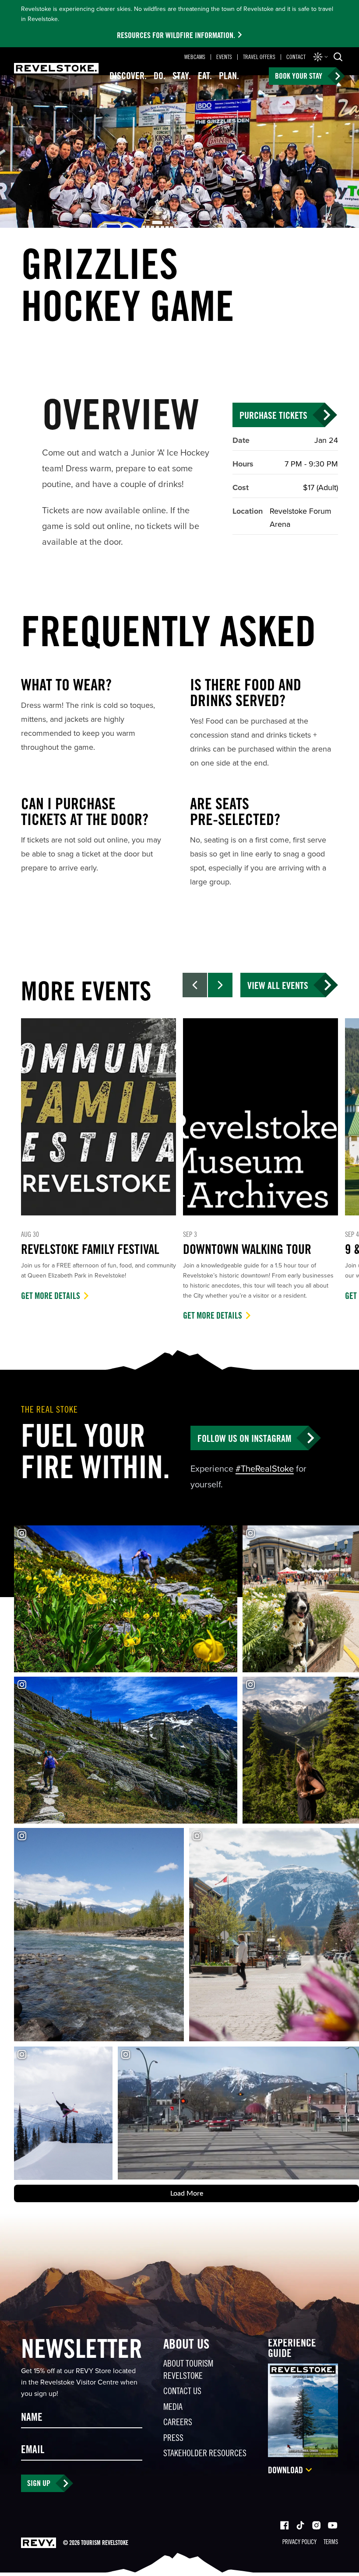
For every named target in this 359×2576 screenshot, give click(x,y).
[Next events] (220, 985)
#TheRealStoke (265, 1469)
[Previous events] (195, 985)
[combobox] (320, 57)
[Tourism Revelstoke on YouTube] (333, 2526)
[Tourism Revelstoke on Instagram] (316, 2526)
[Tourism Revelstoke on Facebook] (284, 2526)
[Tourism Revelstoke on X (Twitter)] (300, 2526)
